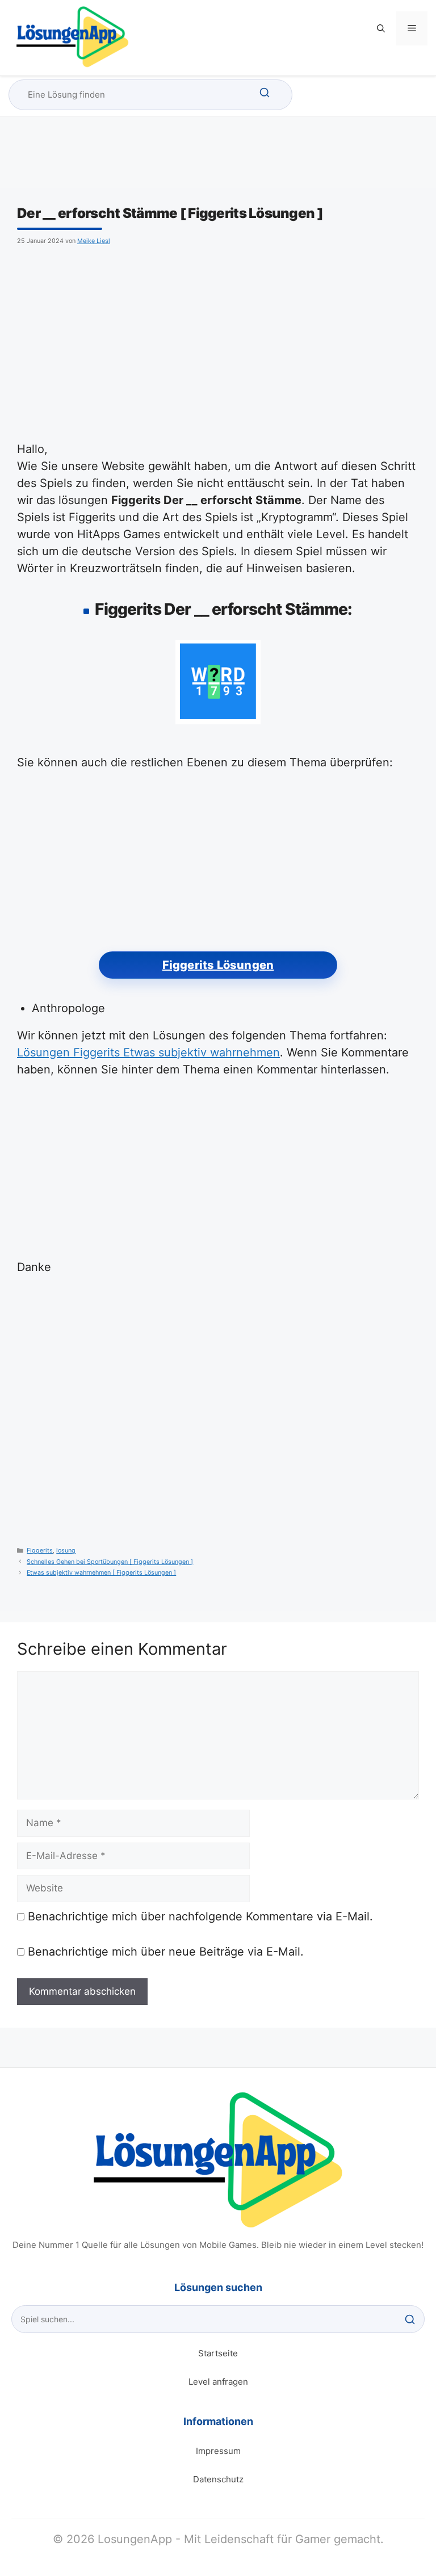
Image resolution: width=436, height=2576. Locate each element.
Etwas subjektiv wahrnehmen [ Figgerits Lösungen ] (101, 1573)
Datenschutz (218, 2479)
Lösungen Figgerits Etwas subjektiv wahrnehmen (148, 1052)
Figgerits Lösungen (218, 965)
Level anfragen (218, 2382)
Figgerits (40, 1551)
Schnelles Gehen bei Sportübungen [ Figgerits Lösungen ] (110, 1562)
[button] (381, 28)
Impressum (218, 2451)
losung (66, 1551)
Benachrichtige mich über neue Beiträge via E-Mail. (166, 1952)
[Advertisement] (218, 342)
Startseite (218, 2353)
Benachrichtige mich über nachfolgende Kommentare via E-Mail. (200, 1916)
